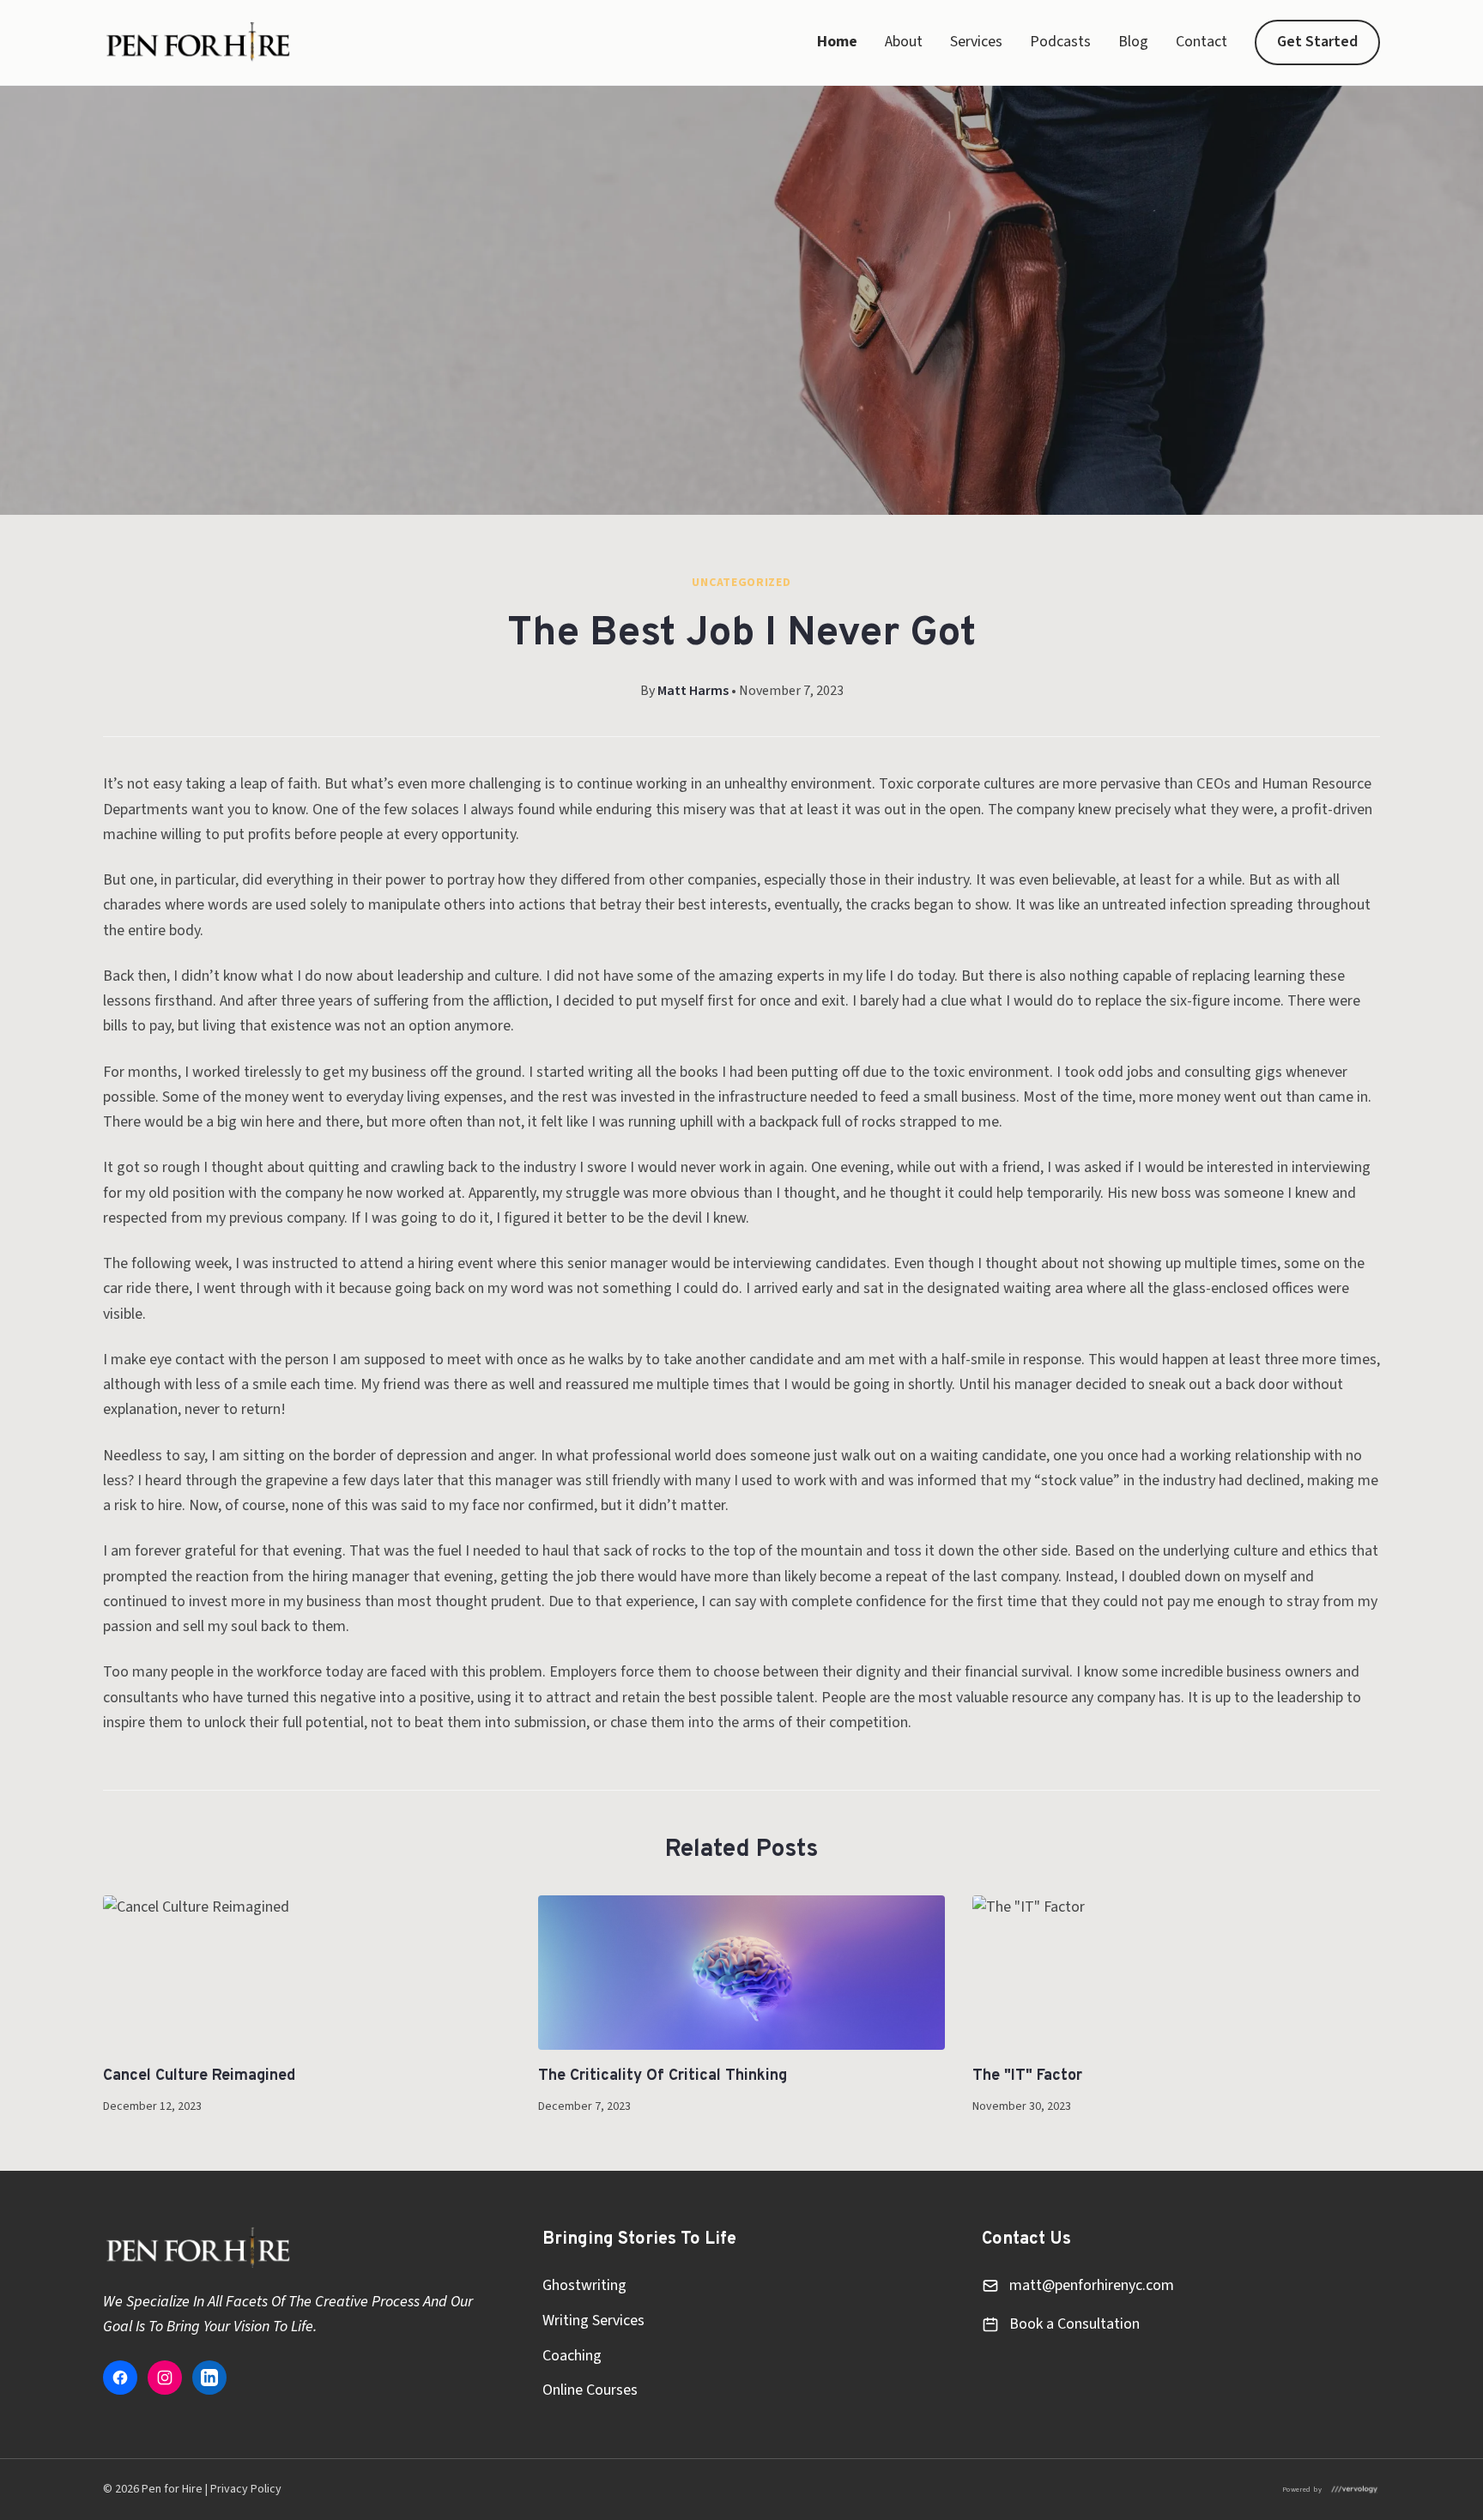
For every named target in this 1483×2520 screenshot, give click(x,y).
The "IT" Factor (1027, 2076)
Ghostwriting (584, 2285)
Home (837, 42)
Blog (1133, 42)
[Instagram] (165, 2378)
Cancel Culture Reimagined (199, 2076)
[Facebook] (120, 2378)
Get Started (1317, 42)
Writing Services (593, 2321)
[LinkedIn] (209, 2378)
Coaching (572, 2356)
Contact (1202, 42)
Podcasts (1060, 42)
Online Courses (590, 2390)
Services (976, 42)
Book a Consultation (1074, 2324)
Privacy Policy (246, 2489)
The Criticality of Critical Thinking (663, 2076)
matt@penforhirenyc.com (1092, 2285)
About (904, 42)
